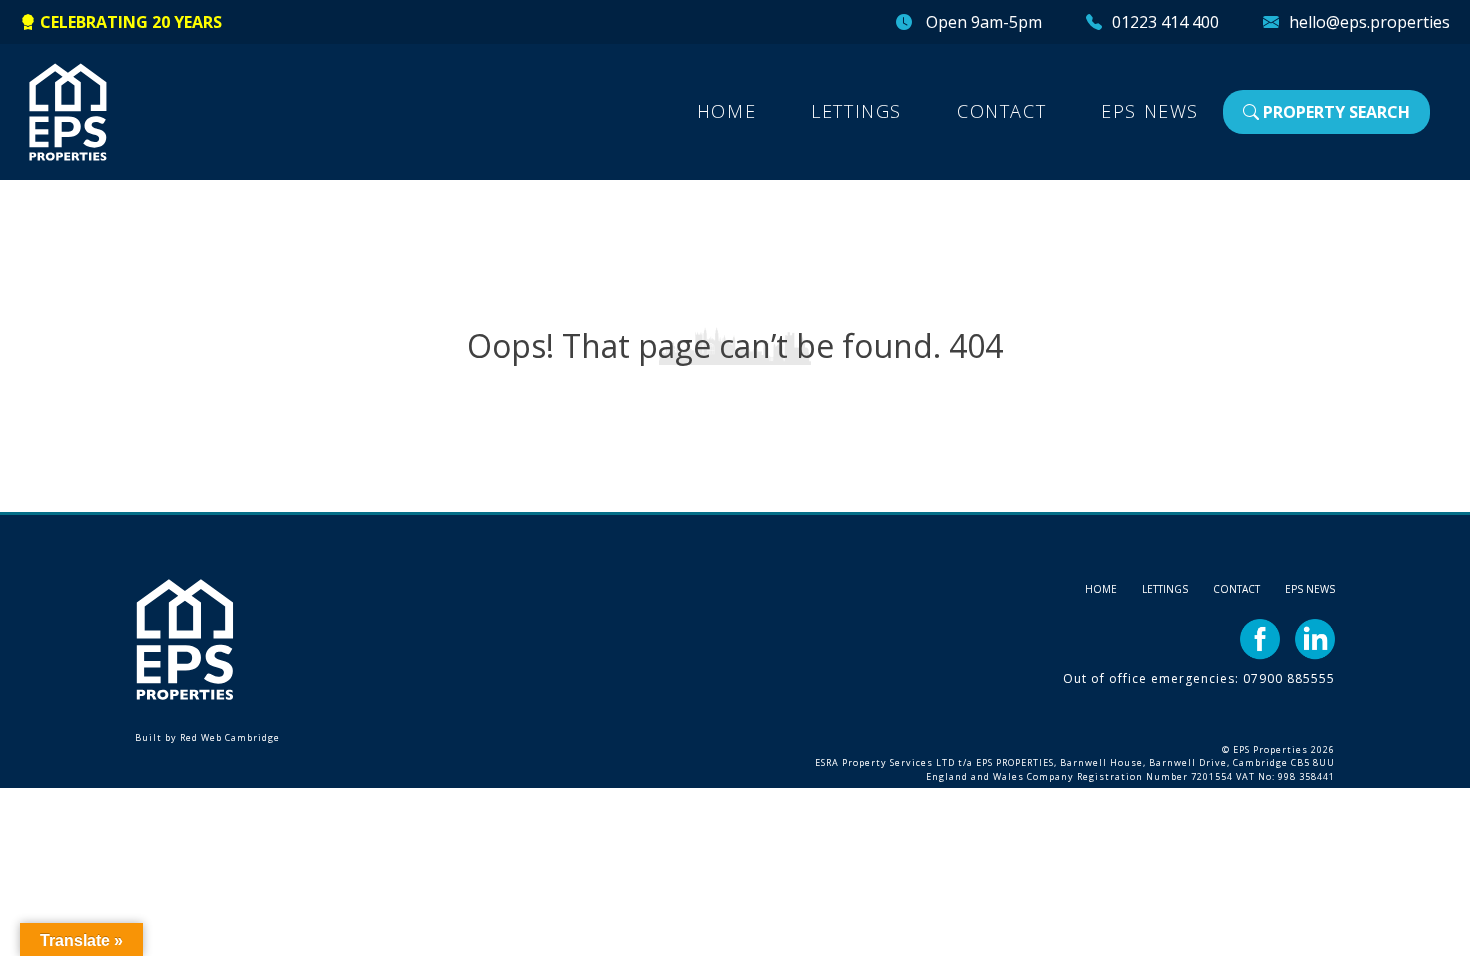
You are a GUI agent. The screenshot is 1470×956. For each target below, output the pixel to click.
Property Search (1334, 112)
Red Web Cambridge (230, 737)
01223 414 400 (1165, 22)
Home (726, 111)
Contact (1001, 111)
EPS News (1150, 111)
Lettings (856, 111)
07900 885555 (1289, 678)
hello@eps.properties (1369, 22)
